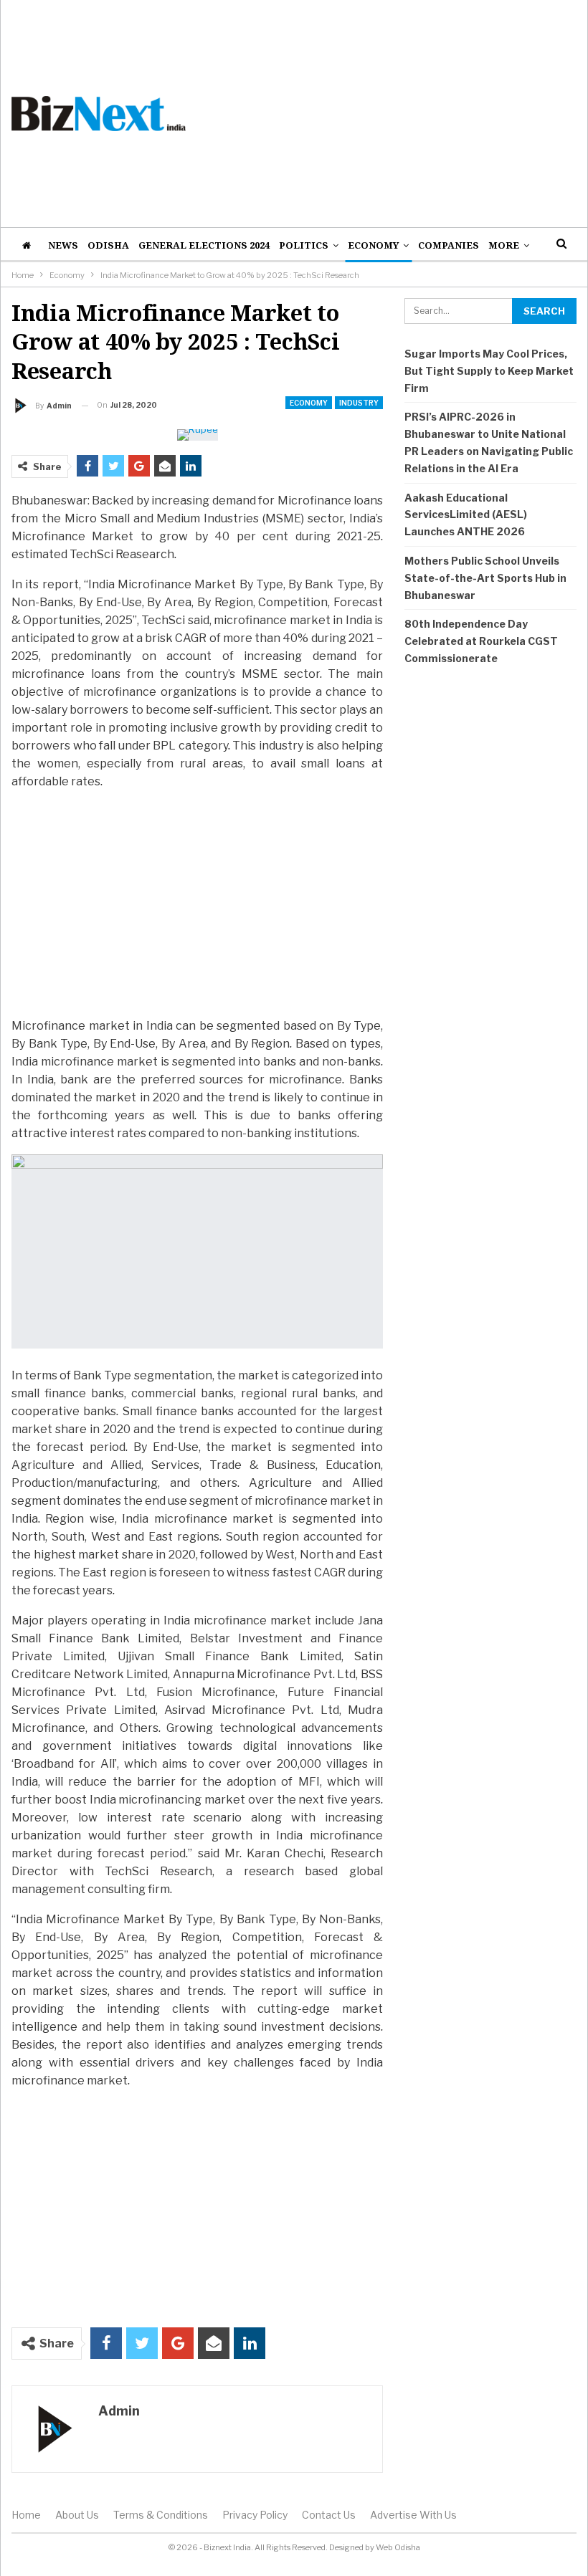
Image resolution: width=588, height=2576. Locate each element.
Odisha (108, 245)
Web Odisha (398, 2547)
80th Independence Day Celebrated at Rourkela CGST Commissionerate (481, 641)
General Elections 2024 (204, 245)
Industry (359, 403)
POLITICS (304, 245)
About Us (77, 2515)
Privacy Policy (255, 2515)
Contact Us (329, 2515)
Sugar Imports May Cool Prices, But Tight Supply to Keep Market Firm (489, 371)
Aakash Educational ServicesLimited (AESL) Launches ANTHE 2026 (466, 515)
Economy (373, 245)
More (504, 245)
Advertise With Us (413, 2515)
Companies (449, 245)
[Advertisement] (392, 113)
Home (26, 2515)
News (63, 245)
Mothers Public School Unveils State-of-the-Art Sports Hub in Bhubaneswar (485, 578)
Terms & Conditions (161, 2515)
